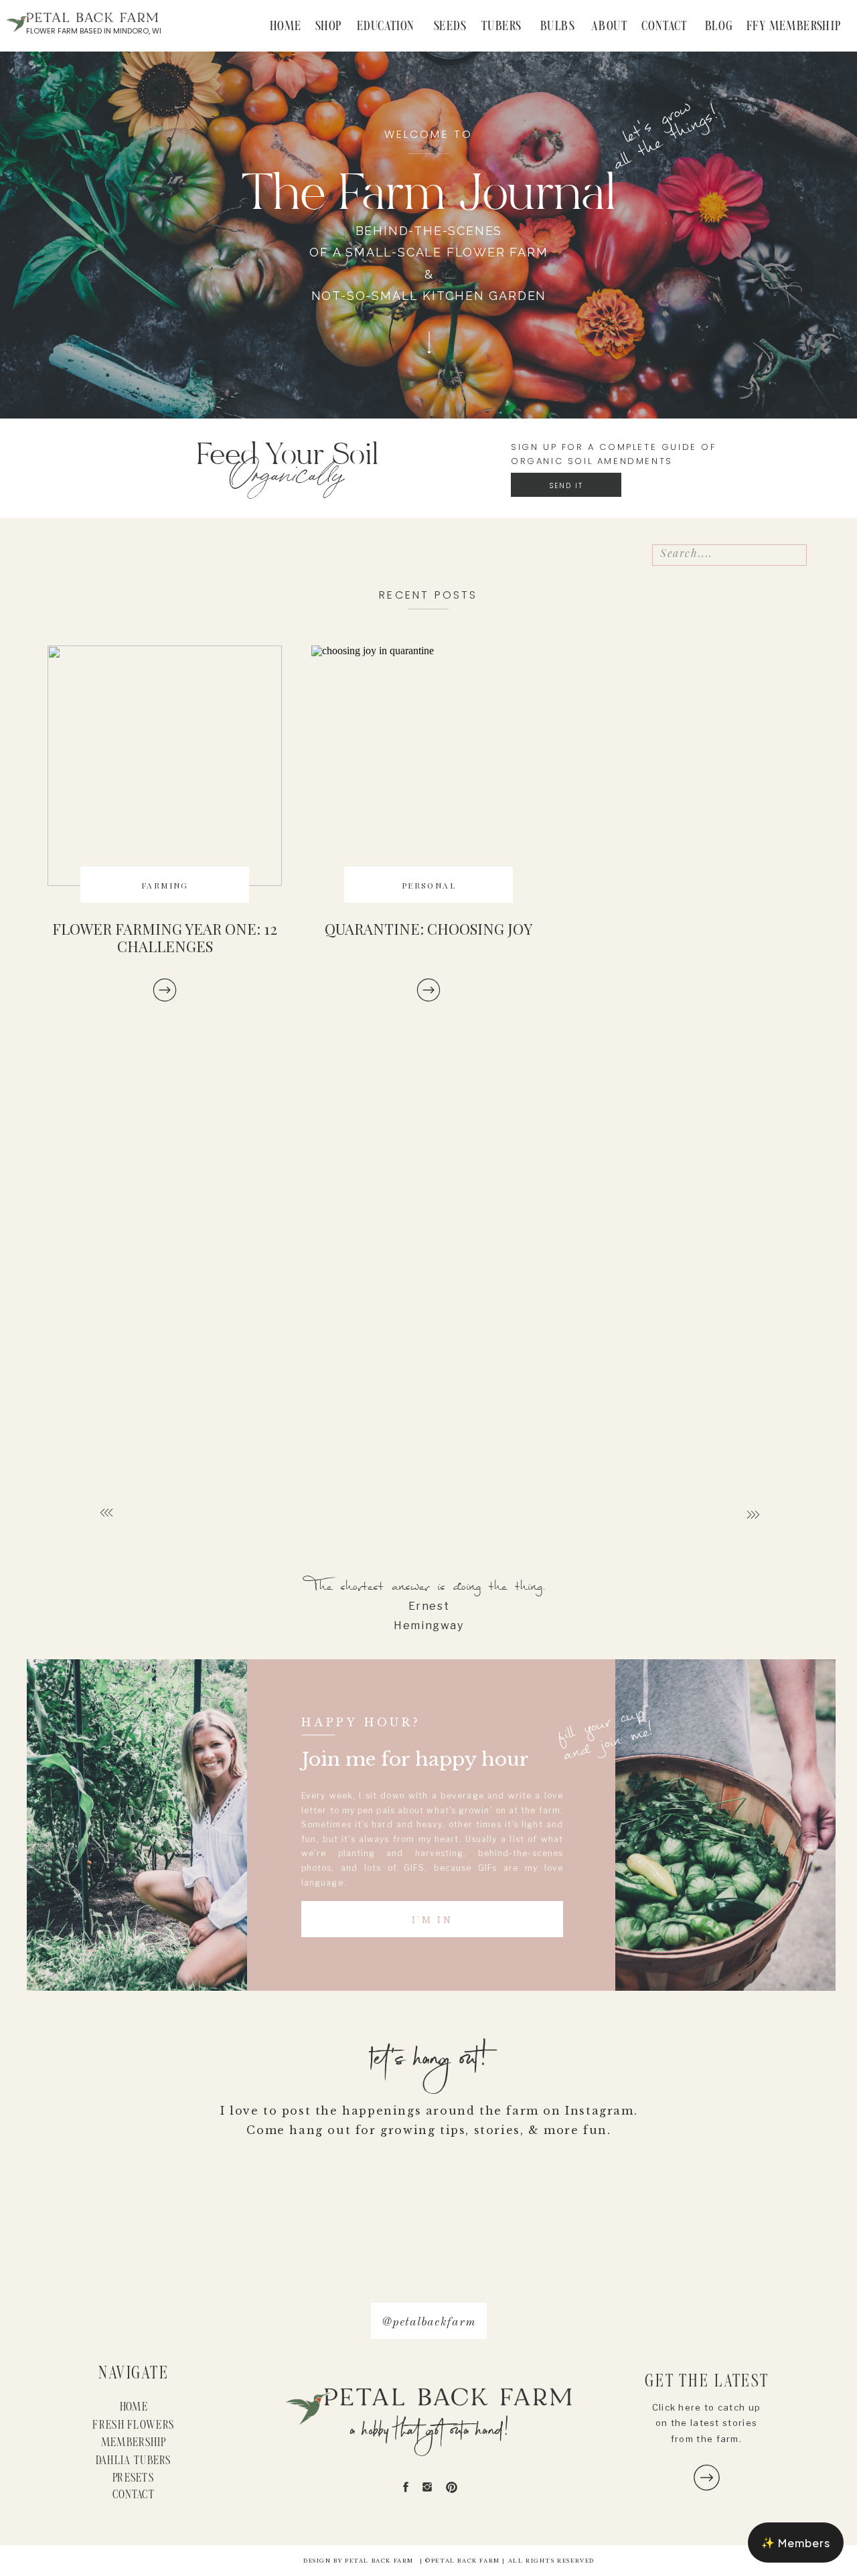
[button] (796, 2543)
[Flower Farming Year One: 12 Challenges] (165, 990)
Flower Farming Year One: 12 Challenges (165, 937)
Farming (165, 885)
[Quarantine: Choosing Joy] (428, 766)
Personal (429, 885)
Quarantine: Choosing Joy (428, 929)
